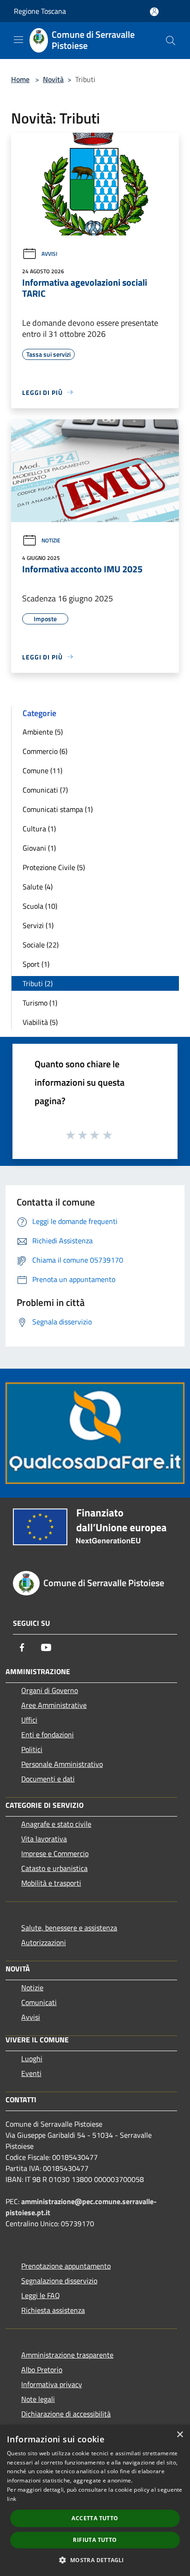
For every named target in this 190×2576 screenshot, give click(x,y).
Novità (53, 79)
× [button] (180, 2435)
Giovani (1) (39, 848)
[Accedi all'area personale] (154, 12)
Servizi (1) (38, 925)
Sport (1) (36, 964)
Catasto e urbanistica (54, 1868)
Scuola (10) (40, 906)
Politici (32, 1749)
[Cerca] (171, 41)
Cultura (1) (39, 829)
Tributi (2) (38, 983)
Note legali (38, 2399)
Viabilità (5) (40, 1022)
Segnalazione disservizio (59, 2281)
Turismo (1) (40, 1003)
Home (20, 79)
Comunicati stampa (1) (58, 809)
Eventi (31, 2073)
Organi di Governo (50, 1690)
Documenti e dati (48, 1779)
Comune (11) (42, 770)
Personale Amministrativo (62, 1764)
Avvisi (49, 254)
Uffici (29, 1720)
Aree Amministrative (54, 1705)
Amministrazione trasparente (67, 2355)
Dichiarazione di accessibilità (66, 2414)
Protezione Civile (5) (54, 867)
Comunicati (39, 2002)
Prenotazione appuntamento (66, 2266)
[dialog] (95, 2500)
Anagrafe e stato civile (56, 1824)
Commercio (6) (45, 751)
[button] (95, 2560)
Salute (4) (38, 887)
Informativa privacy (52, 2384)
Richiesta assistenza (53, 2310)
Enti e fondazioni (47, 1735)
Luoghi (32, 2058)
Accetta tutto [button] (95, 2518)
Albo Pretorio (42, 2370)
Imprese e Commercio (55, 1853)
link (12, 2499)
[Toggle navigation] (18, 40)
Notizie (51, 540)
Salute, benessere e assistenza (69, 1928)
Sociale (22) (41, 945)
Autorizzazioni (44, 1942)
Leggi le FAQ (41, 2295)
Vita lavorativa (44, 1839)
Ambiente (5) (43, 732)
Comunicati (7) (45, 790)
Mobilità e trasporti (51, 1883)
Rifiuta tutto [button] (95, 2540)
